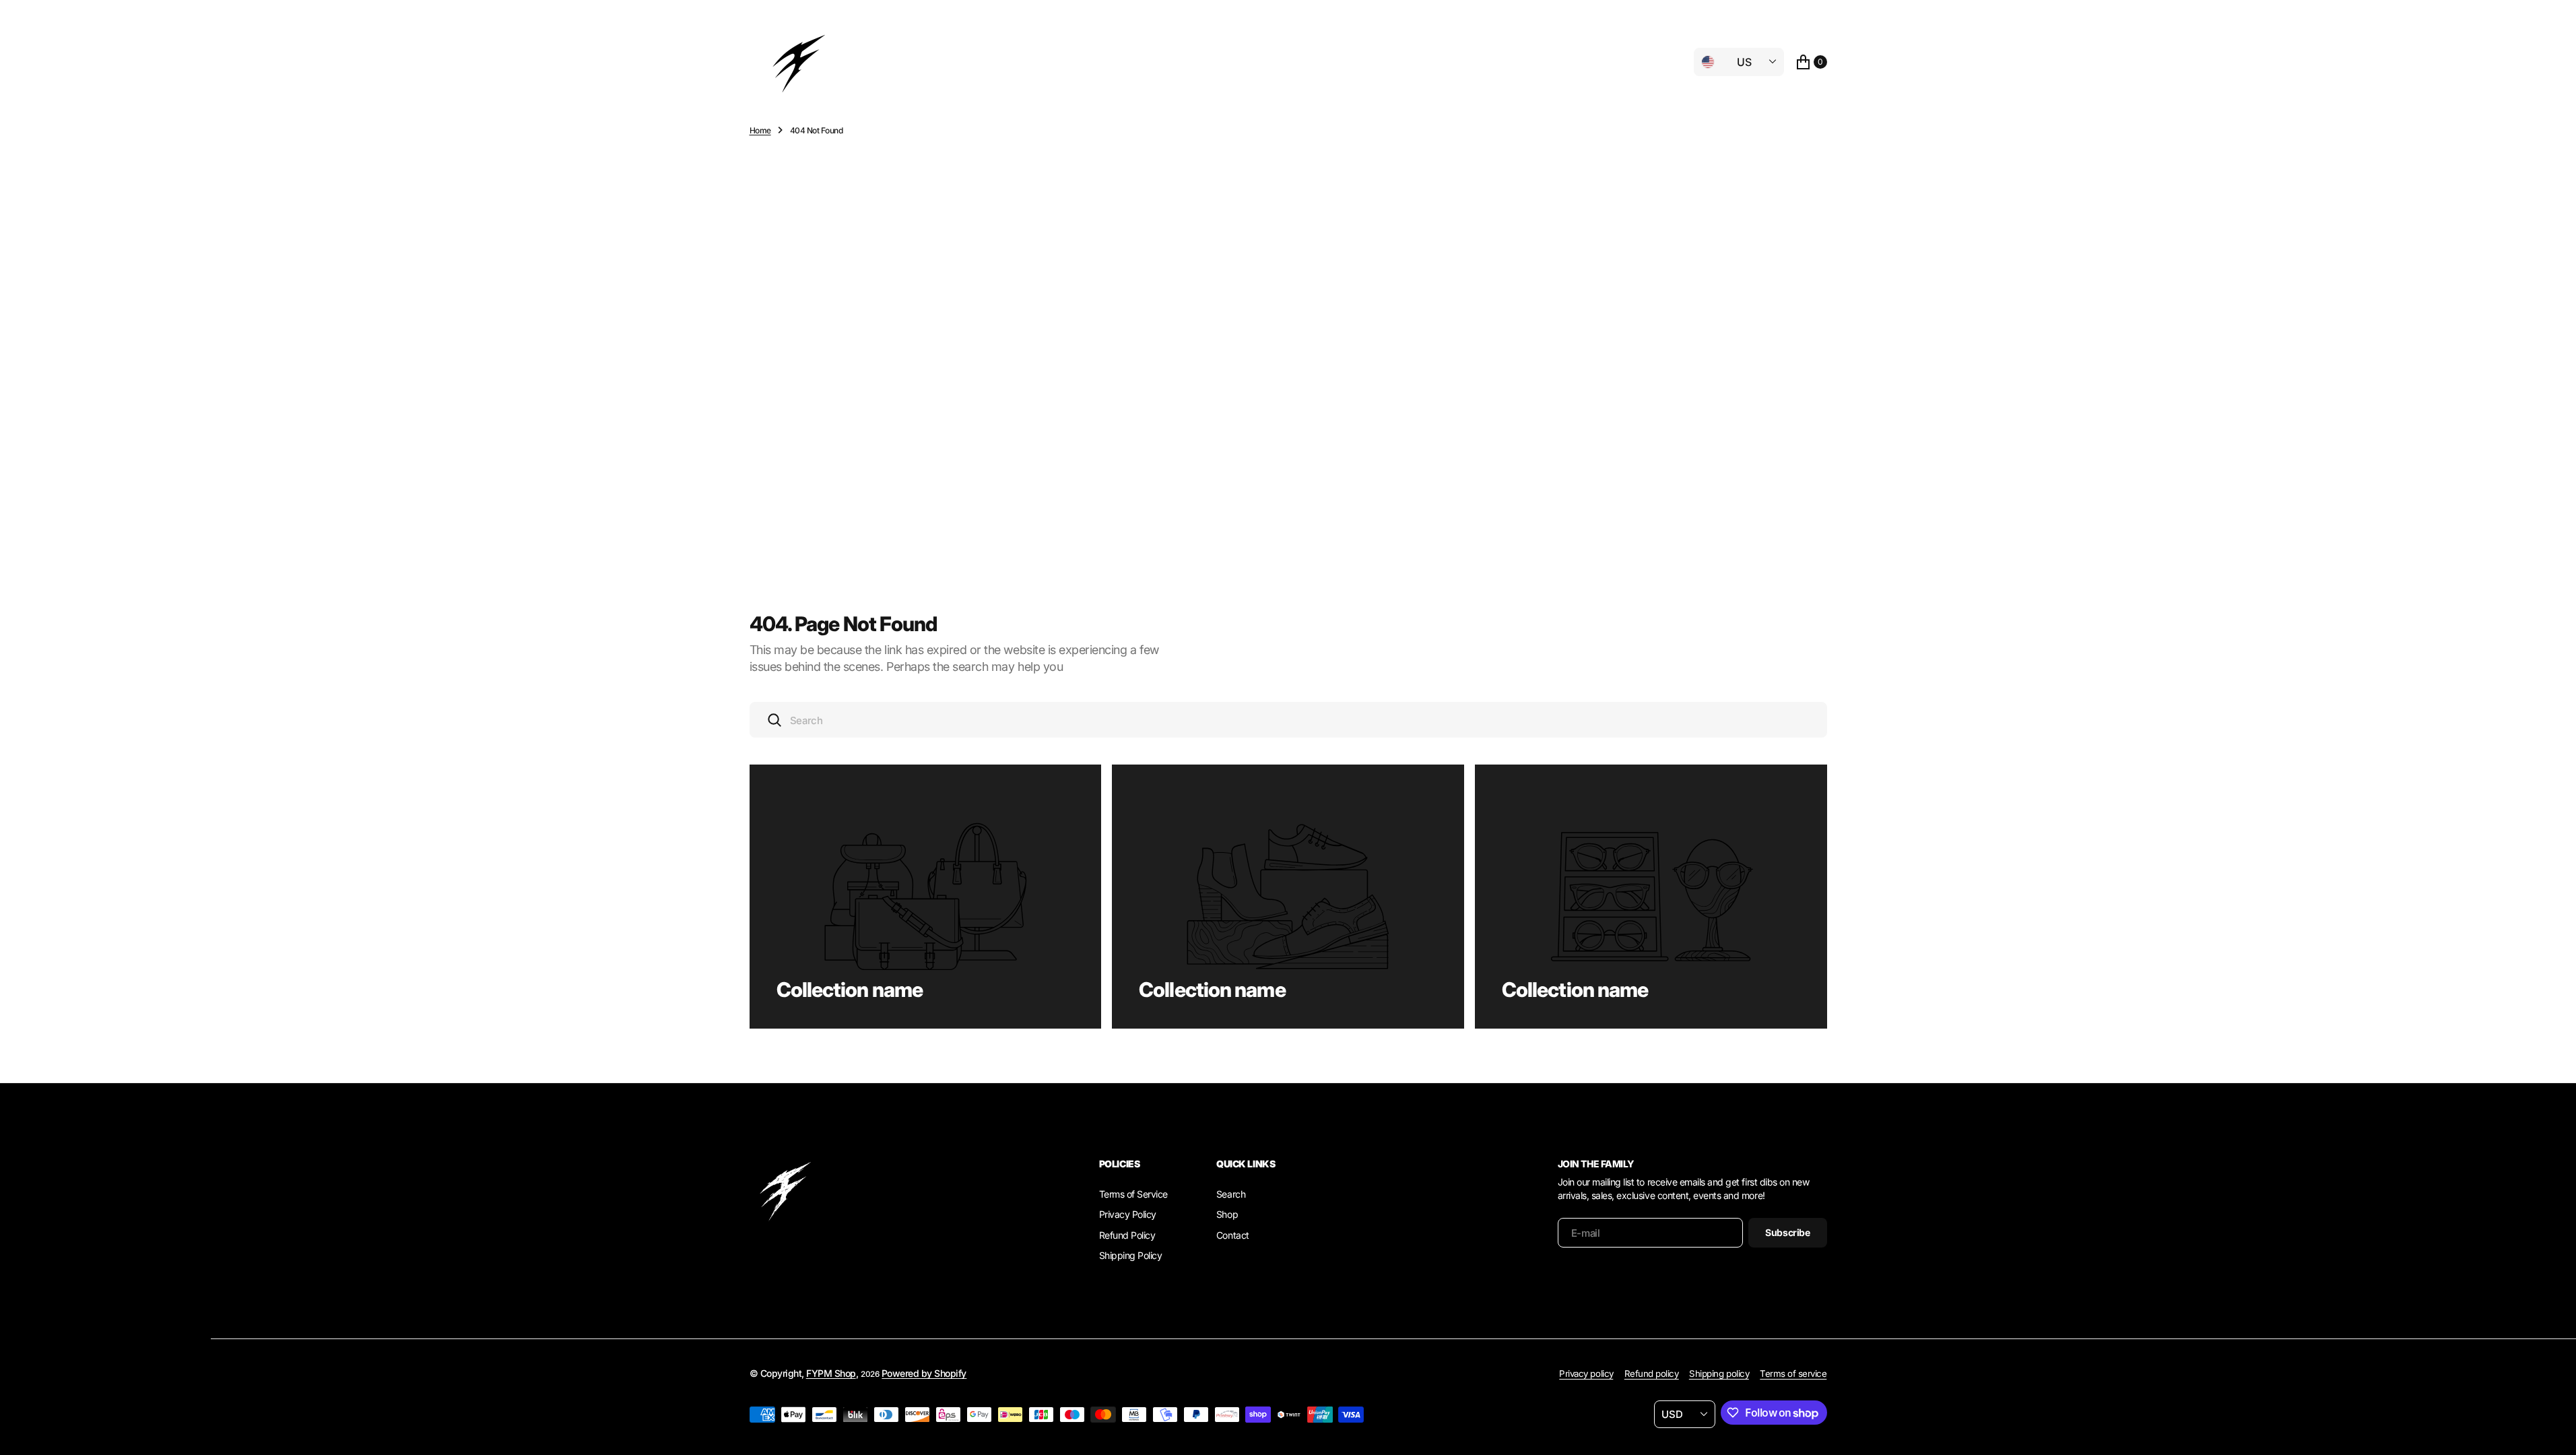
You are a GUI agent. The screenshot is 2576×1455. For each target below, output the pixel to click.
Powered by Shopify (924, 1373)
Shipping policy (1719, 1373)
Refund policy (1652, 1373)
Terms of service (1793, 1373)
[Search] (774, 720)
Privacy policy (1586, 1373)
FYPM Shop (831, 1373)
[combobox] (1288, 720)
